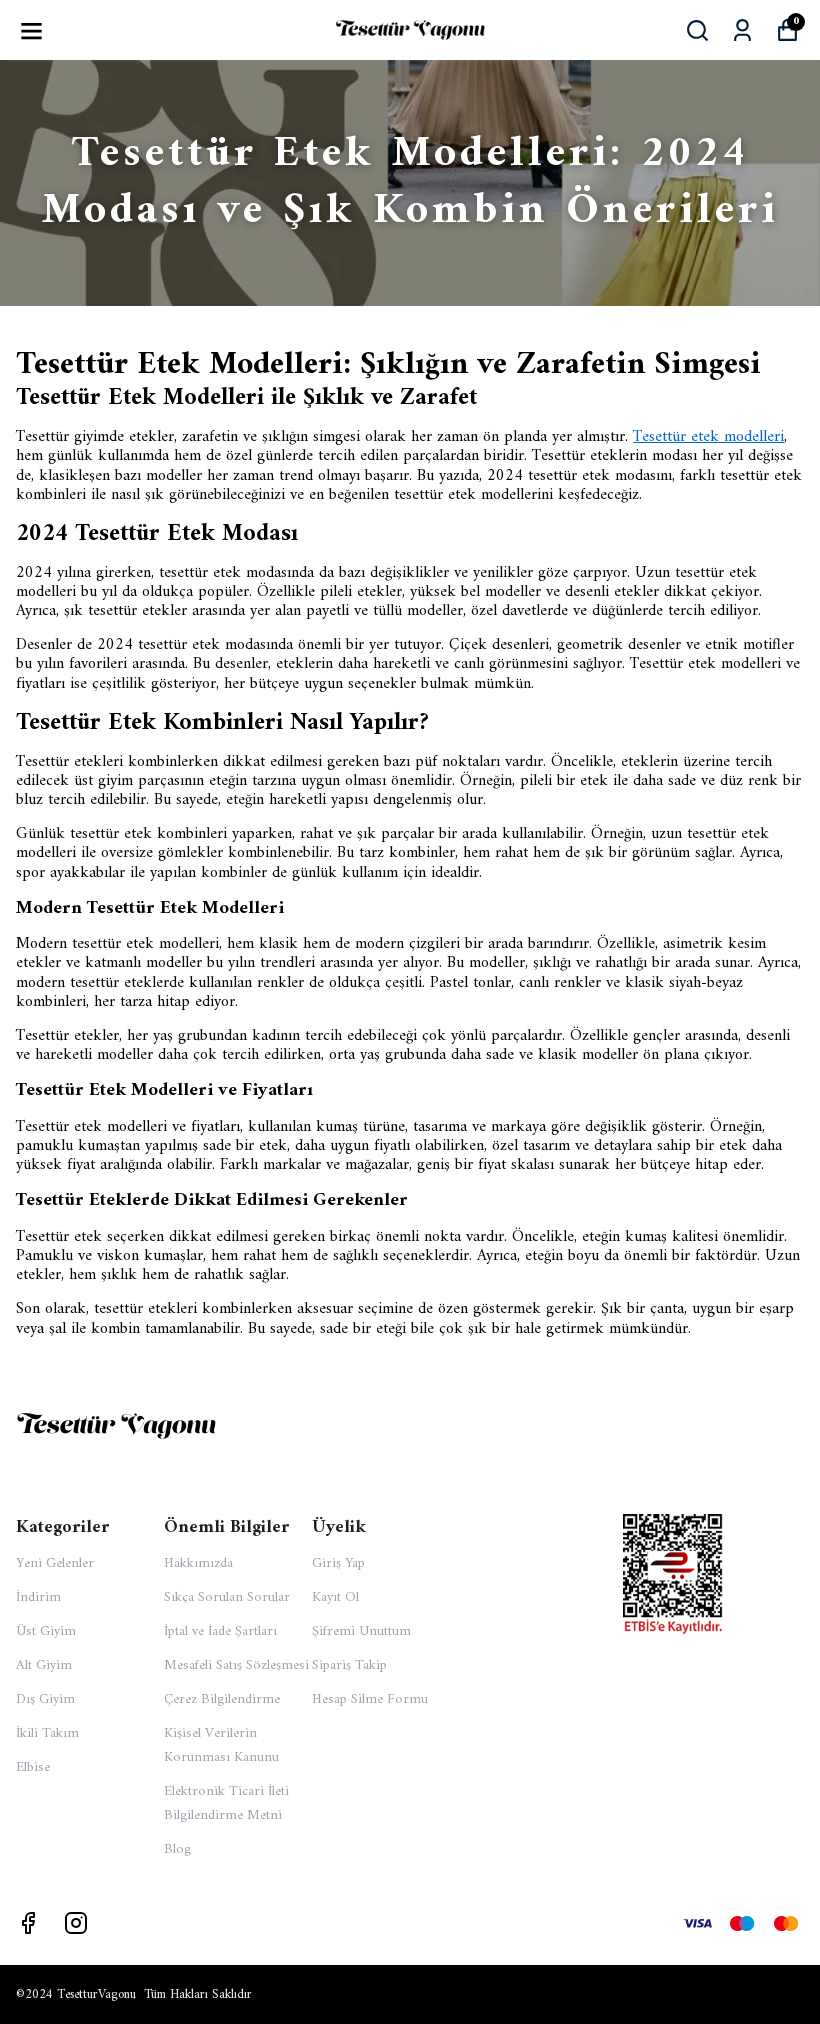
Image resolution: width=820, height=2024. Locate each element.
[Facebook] (28, 1923)
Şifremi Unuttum (361, 1631)
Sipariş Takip (349, 1665)
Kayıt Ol (335, 1597)
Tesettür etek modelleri (708, 437)
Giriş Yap (338, 1563)
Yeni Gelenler (55, 1563)
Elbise (33, 1767)
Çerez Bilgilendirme (222, 1699)
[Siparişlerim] (742, 30)
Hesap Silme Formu (370, 1699)
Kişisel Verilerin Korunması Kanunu (221, 1745)
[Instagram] (76, 1923)
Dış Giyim (45, 1699)
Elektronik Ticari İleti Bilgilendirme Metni (226, 1803)
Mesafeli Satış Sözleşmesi (236, 1665)
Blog (177, 1849)
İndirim (38, 1597)
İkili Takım (47, 1733)
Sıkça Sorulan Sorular (227, 1597)
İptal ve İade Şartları (220, 1631)
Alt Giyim (44, 1665)
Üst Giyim (46, 1631)
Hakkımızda (198, 1563)
